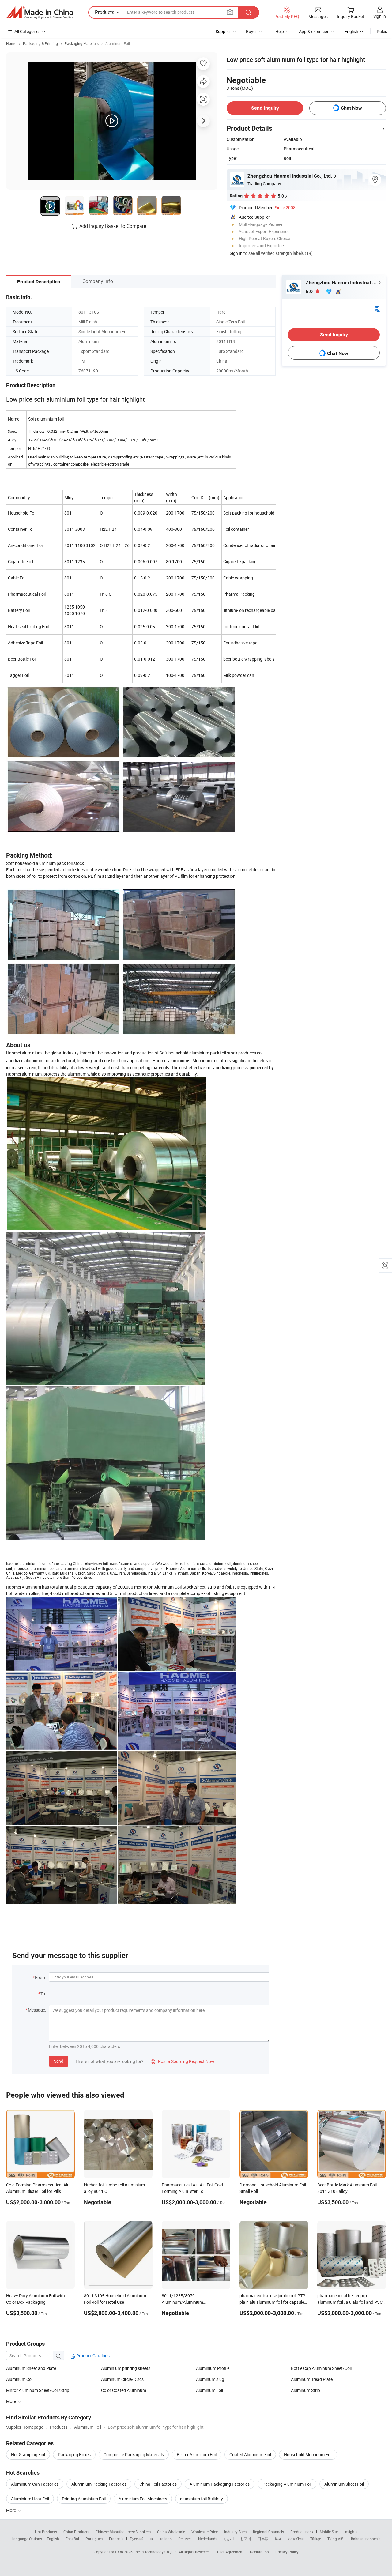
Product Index (302, 2532)
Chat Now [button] (351, 108)
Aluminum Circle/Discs (122, 2379)
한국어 (246, 2539)
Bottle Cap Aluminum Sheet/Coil (321, 2368)
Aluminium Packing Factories (99, 2484)
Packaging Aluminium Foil (287, 2484)
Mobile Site (329, 2532)
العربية (229, 2539)
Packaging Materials (82, 43)
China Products (76, 2532)
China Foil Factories (158, 2484)
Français (116, 2539)
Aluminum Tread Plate (312, 2379)
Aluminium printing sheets (126, 2368)
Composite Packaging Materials (134, 2455)
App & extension (314, 31)
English (53, 2539)
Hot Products (46, 2532)
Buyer (251, 31)
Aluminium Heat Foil (30, 2499)
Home (11, 43)
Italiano (166, 2539)
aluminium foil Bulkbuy (202, 2499)
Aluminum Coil (20, 2379)
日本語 (263, 2539)
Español (72, 2539)
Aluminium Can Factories (35, 2484)
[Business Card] (377, 309)
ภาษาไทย (296, 2539)
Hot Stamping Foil (28, 2455)
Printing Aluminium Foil (84, 2499)
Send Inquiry (265, 108)
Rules (382, 31)
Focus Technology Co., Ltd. (156, 2552)
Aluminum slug (210, 2379)
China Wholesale (171, 2532)
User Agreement (230, 2552)
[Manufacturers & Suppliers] (40, 13)
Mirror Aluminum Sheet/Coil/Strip (38, 2390)
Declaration (259, 2552)
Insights (351, 2532)
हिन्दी (278, 2539)
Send (59, 2061)
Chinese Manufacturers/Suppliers (123, 2532)
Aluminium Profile (213, 2368)
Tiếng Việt (336, 2539)
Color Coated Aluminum (124, 2390)
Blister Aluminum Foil (197, 2455)
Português (94, 2539)
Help (280, 31)
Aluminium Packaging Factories (220, 2484)
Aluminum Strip (305, 2390)
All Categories (27, 31)
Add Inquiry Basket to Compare (113, 226)
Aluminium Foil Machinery (143, 2499)
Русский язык (141, 2539)
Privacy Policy (287, 2552)
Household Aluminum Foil (308, 2455)
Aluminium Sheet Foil (344, 2484)
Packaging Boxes (74, 2455)
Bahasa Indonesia (366, 2539)
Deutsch (185, 2539)
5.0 (310, 291)
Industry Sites (235, 2532)
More (11, 2510)
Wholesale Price (205, 2532)
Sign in (380, 16)
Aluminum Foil (118, 43)
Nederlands (208, 2539)
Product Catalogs (92, 2356)
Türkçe (316, 2539)
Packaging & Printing (40, 43)
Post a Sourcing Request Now (183, 2061)
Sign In (236, 253)
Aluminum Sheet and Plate (31, 2368)
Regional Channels (268, 2532)
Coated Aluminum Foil (250, 2455)
